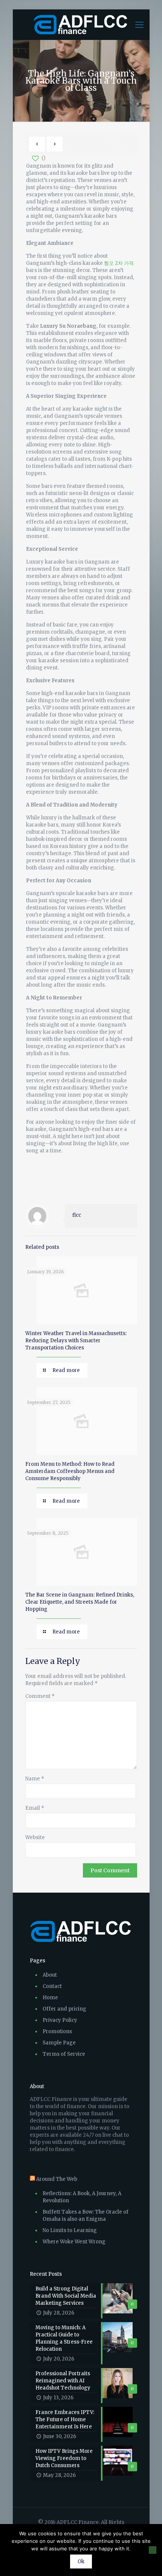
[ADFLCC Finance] (81, 24)
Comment (40, 1696)
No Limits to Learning (70, 2230)
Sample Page (59, 2043)
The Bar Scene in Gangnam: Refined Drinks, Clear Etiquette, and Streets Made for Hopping (80, 1602)
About (50, 1975)
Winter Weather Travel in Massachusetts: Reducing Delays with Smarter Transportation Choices (76, 1341)
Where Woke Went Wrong (74, 2242)
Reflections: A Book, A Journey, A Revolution (82, 2197)
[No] (153, 2550)
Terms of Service (64, 2054)
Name (35, 1779)
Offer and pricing (64, 2009)
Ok (81, 2561)
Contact (52, 1986)
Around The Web (57, 2179)
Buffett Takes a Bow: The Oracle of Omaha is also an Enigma (86, 2215)
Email (35, 1808)
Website (35, 1837)
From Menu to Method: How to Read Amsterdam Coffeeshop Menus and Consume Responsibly (70, 1471)
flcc (77, 1215)
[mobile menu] (139, 24)
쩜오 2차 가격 (119, 263)
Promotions (57, 2031)
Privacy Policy (60, 2020)
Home (50, 1998)
